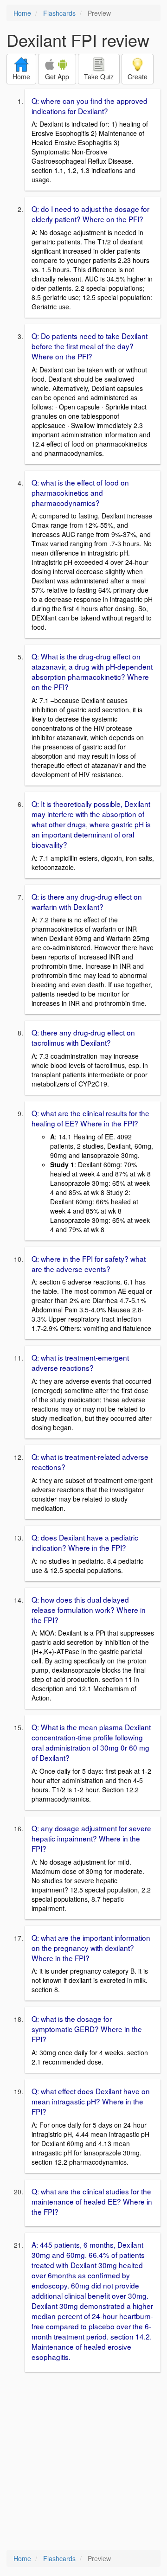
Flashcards (59, 13)
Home (22, 13)
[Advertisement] (83, 2462)
